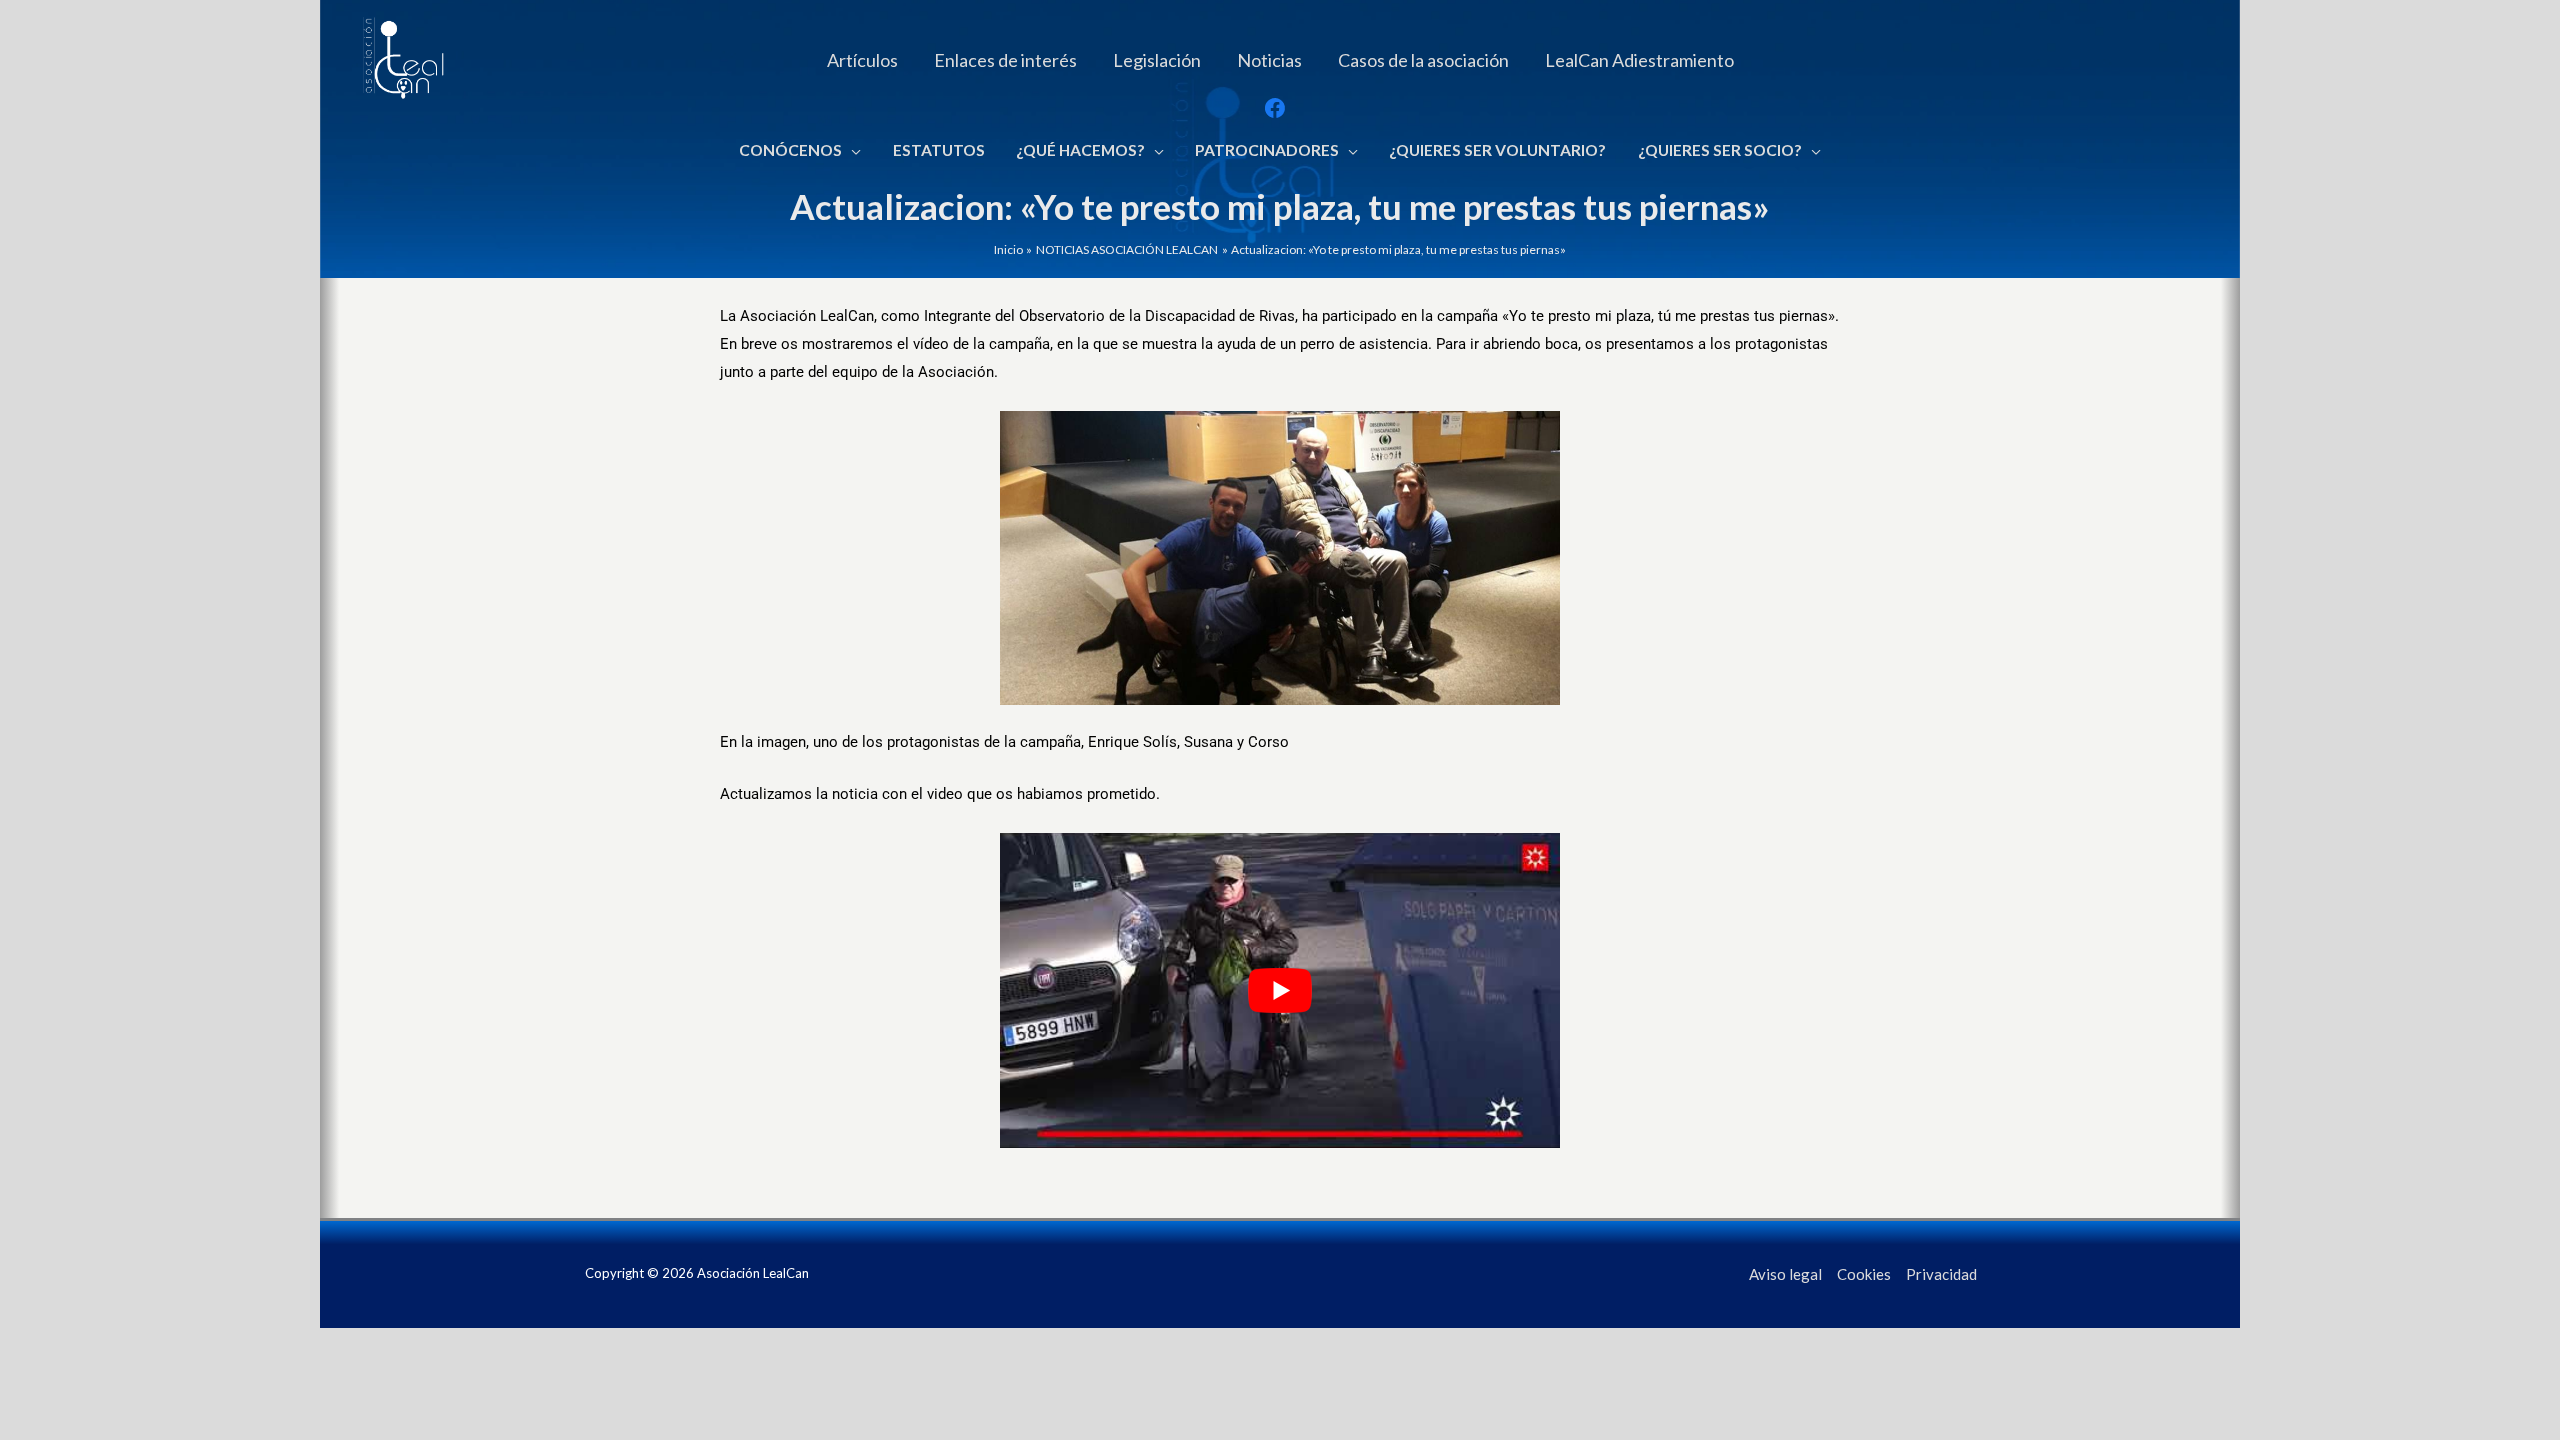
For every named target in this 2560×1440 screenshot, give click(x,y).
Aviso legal (1785, 1274)
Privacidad (1941, 1274)
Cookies (1864, 1274)
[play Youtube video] (1280, 990)
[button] (851, 150)
